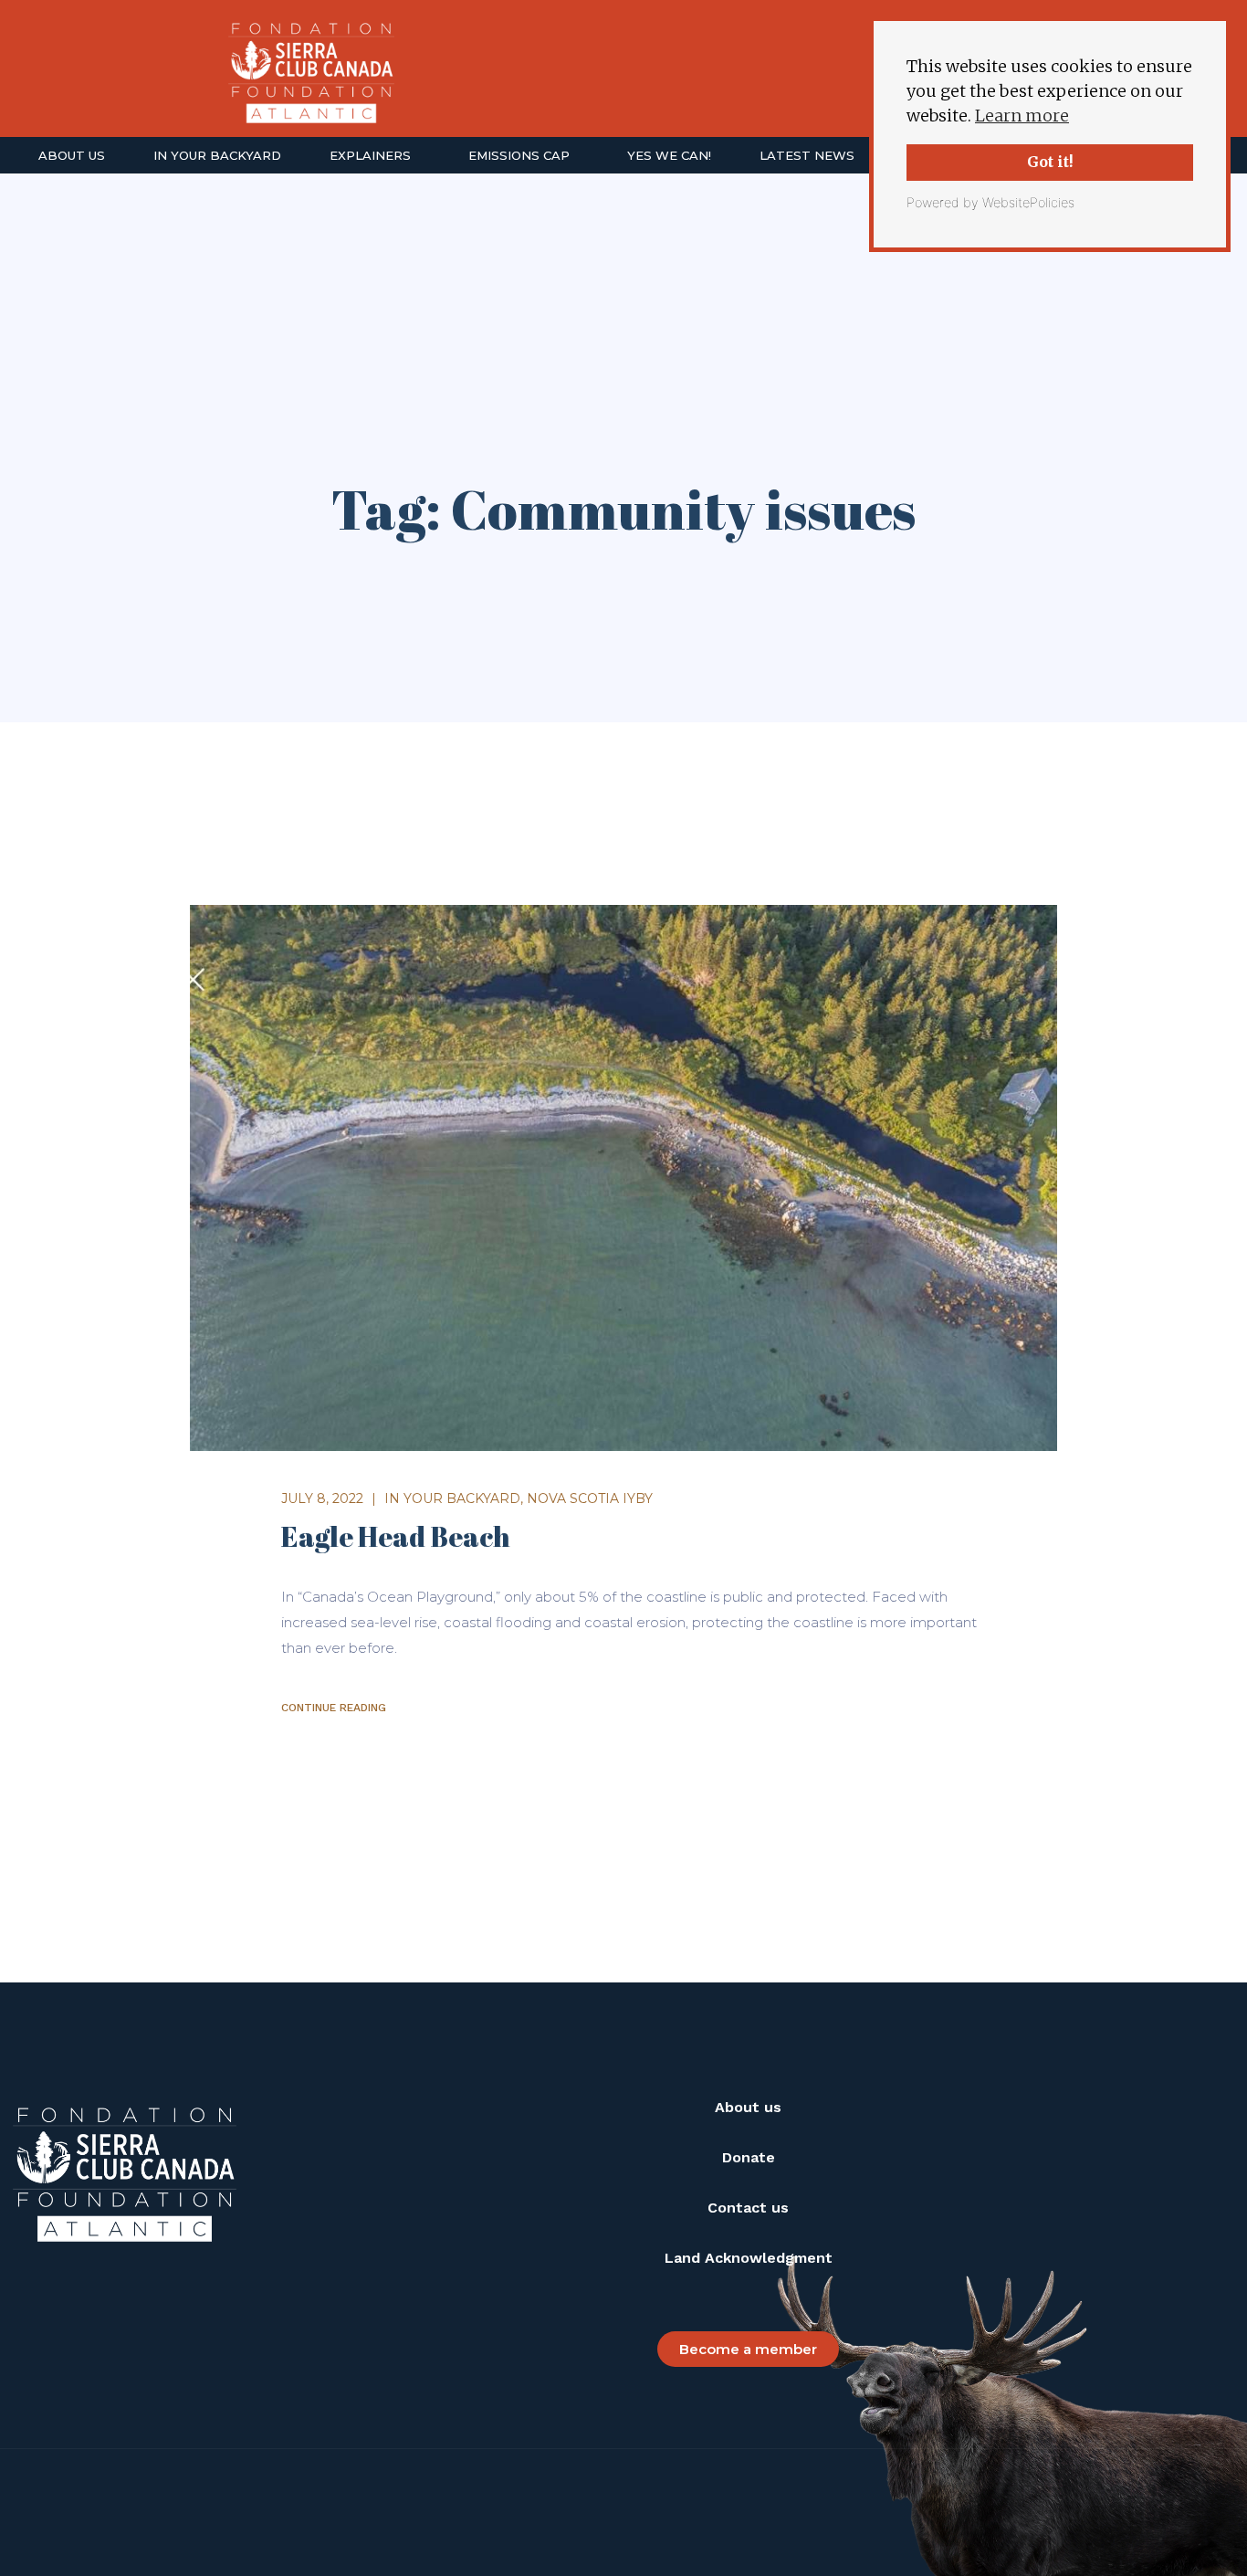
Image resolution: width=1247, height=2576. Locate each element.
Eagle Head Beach (396, 1536)
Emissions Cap (519, 155)
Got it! (1050, 162)
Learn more (1022, 116)
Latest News (807, 155)
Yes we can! (669, 155)
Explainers (370, 155)
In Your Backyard (452, 1498)
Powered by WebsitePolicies (990, 202)
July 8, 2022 (322, 1498)
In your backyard (217, 155)
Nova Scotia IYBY (590, 1498)
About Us (72, 155)
